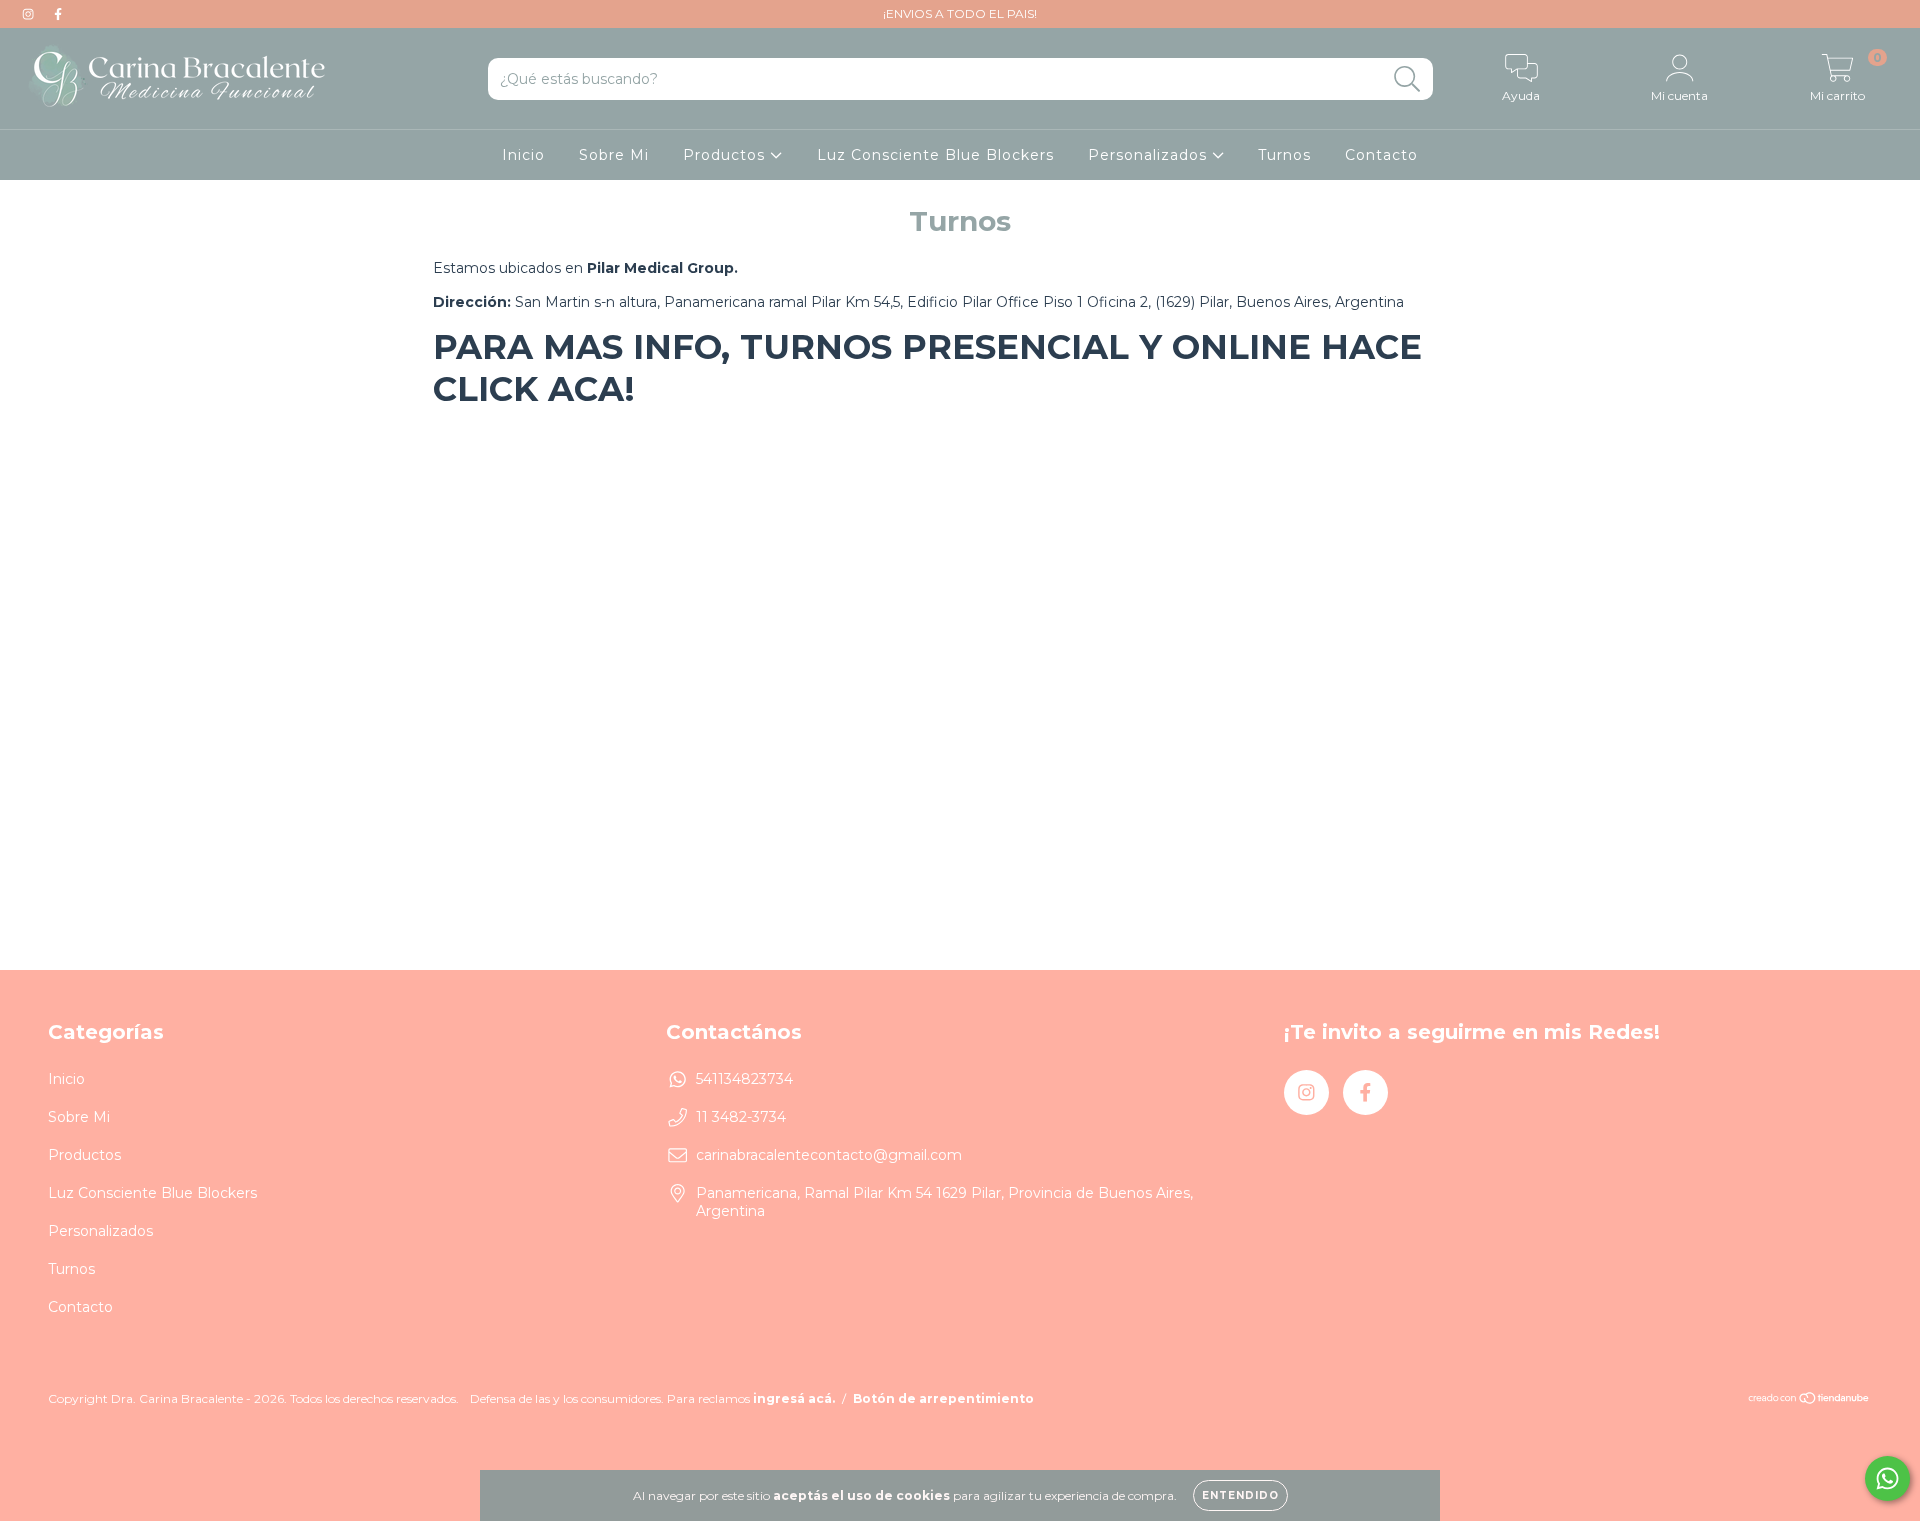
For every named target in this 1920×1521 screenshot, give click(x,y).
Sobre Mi (614, 155)
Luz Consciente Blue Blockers (935, 155)
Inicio (523, 155)
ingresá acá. (794, 1398)
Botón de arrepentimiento (943, 1398)
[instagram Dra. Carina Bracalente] (30, 14)
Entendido (1240, 1495)
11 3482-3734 (741, 1117)
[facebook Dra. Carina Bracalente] (58, 14)
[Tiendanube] (1809, 1400)
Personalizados (1150, 155)
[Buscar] (1407, 79)
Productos (726, 155)
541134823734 (744, 1079)
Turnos (1284, 155)
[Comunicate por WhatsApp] (1887, 1478)
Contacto (1381, 155)
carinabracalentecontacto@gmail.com (829, 1155)
